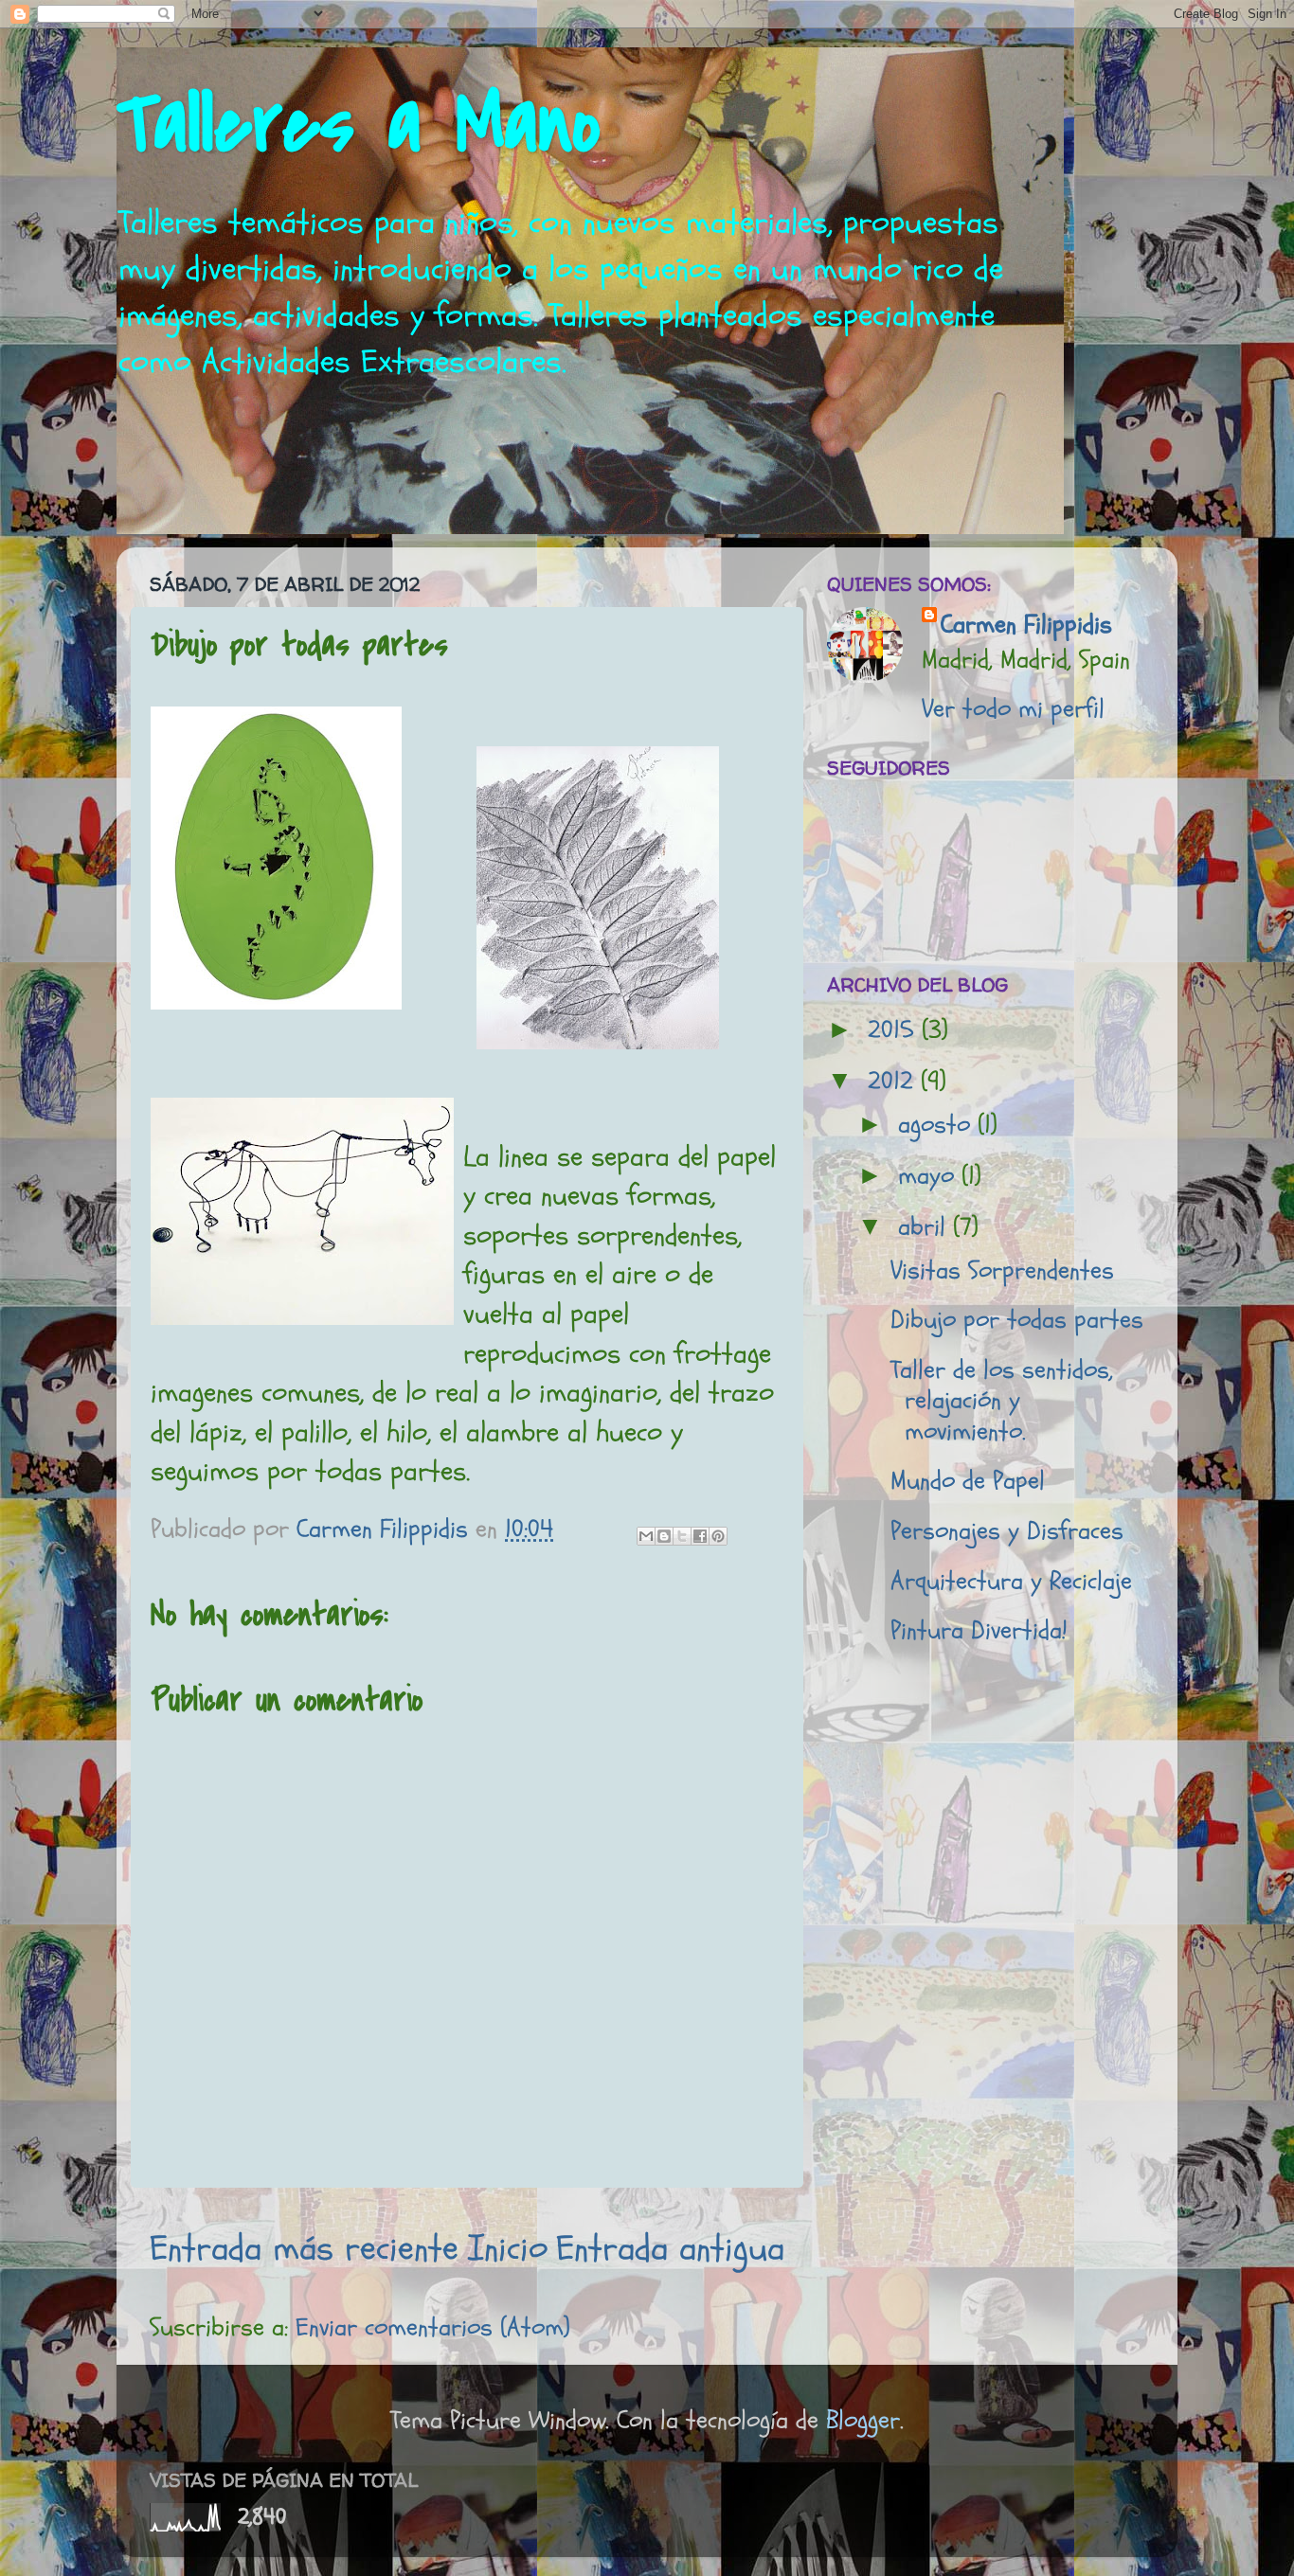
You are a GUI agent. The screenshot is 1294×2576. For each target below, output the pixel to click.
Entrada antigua (670, 2248)
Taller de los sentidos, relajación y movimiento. (1002, 1401)
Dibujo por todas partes (1017, 1320)
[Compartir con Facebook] (700, 1536)
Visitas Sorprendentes (1002, 1270)
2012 (894, 1081)
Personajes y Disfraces (1007, 1531)
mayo (930, 1176)
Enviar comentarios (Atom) (433, 2327)
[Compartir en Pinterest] (718, 1536)
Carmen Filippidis (1026, 625)
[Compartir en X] (682, 1536)
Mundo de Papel (968, 1481)
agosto (938, 1125)
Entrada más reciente (304, 2248)
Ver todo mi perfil (1013, 709)
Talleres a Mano (359, 125)
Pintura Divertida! (979, 1630)
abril (926, 1227)
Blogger (863, 2420)
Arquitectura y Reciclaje (1011, 1581)
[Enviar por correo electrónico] (646, 1536)
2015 (895, 1030)
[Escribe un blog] (664, 1536)
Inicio (508, 2248)
